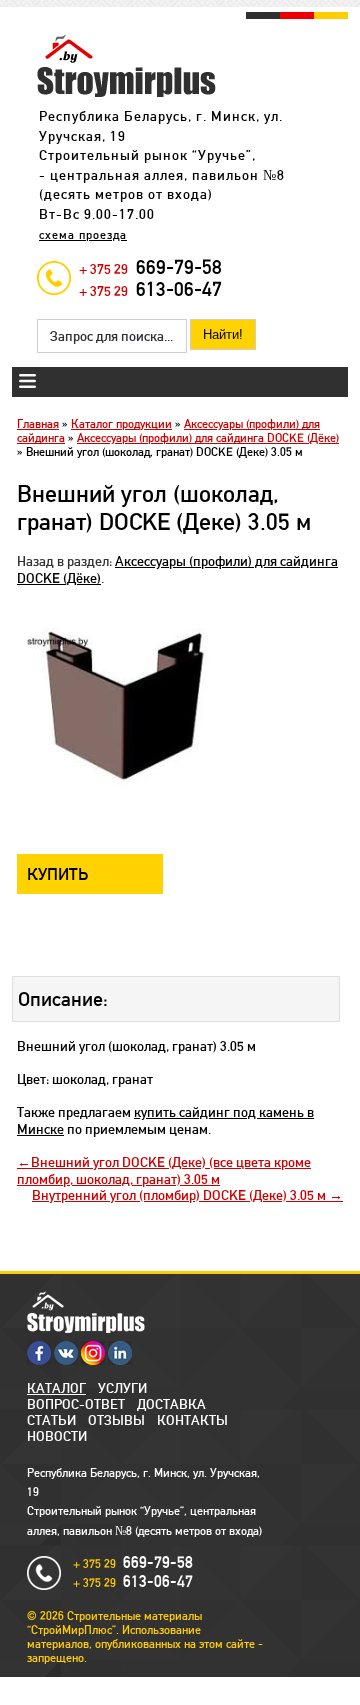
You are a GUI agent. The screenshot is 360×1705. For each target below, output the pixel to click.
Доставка (171, 1404)
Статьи (51, 1420)
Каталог (56, 1388)
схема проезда (83, 235)
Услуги (122, 1388)
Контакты (192, 1420)
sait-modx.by (199, 1684)
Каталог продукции (121, 424)
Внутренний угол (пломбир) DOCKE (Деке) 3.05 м (180, 1195)
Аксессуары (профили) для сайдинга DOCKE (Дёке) (208, 438)
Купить (58, 874)
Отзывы (116, 1420)
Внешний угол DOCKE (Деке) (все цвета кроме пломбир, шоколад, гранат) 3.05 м (164, 1170)
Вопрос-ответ (76, 1404)
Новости (57, 1436)
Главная (38, 424)
